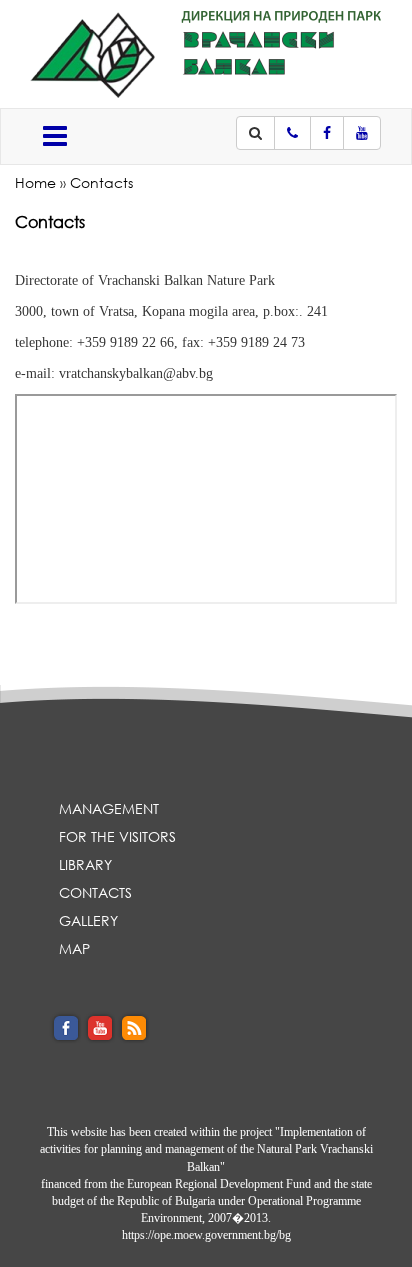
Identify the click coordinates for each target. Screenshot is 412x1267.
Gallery (88, 920)
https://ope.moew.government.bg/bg (206, 1235)
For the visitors (117, 836)
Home (35, 182)
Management (109, 808)
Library (85, 864)
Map (74, 948)
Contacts (101, 182)
